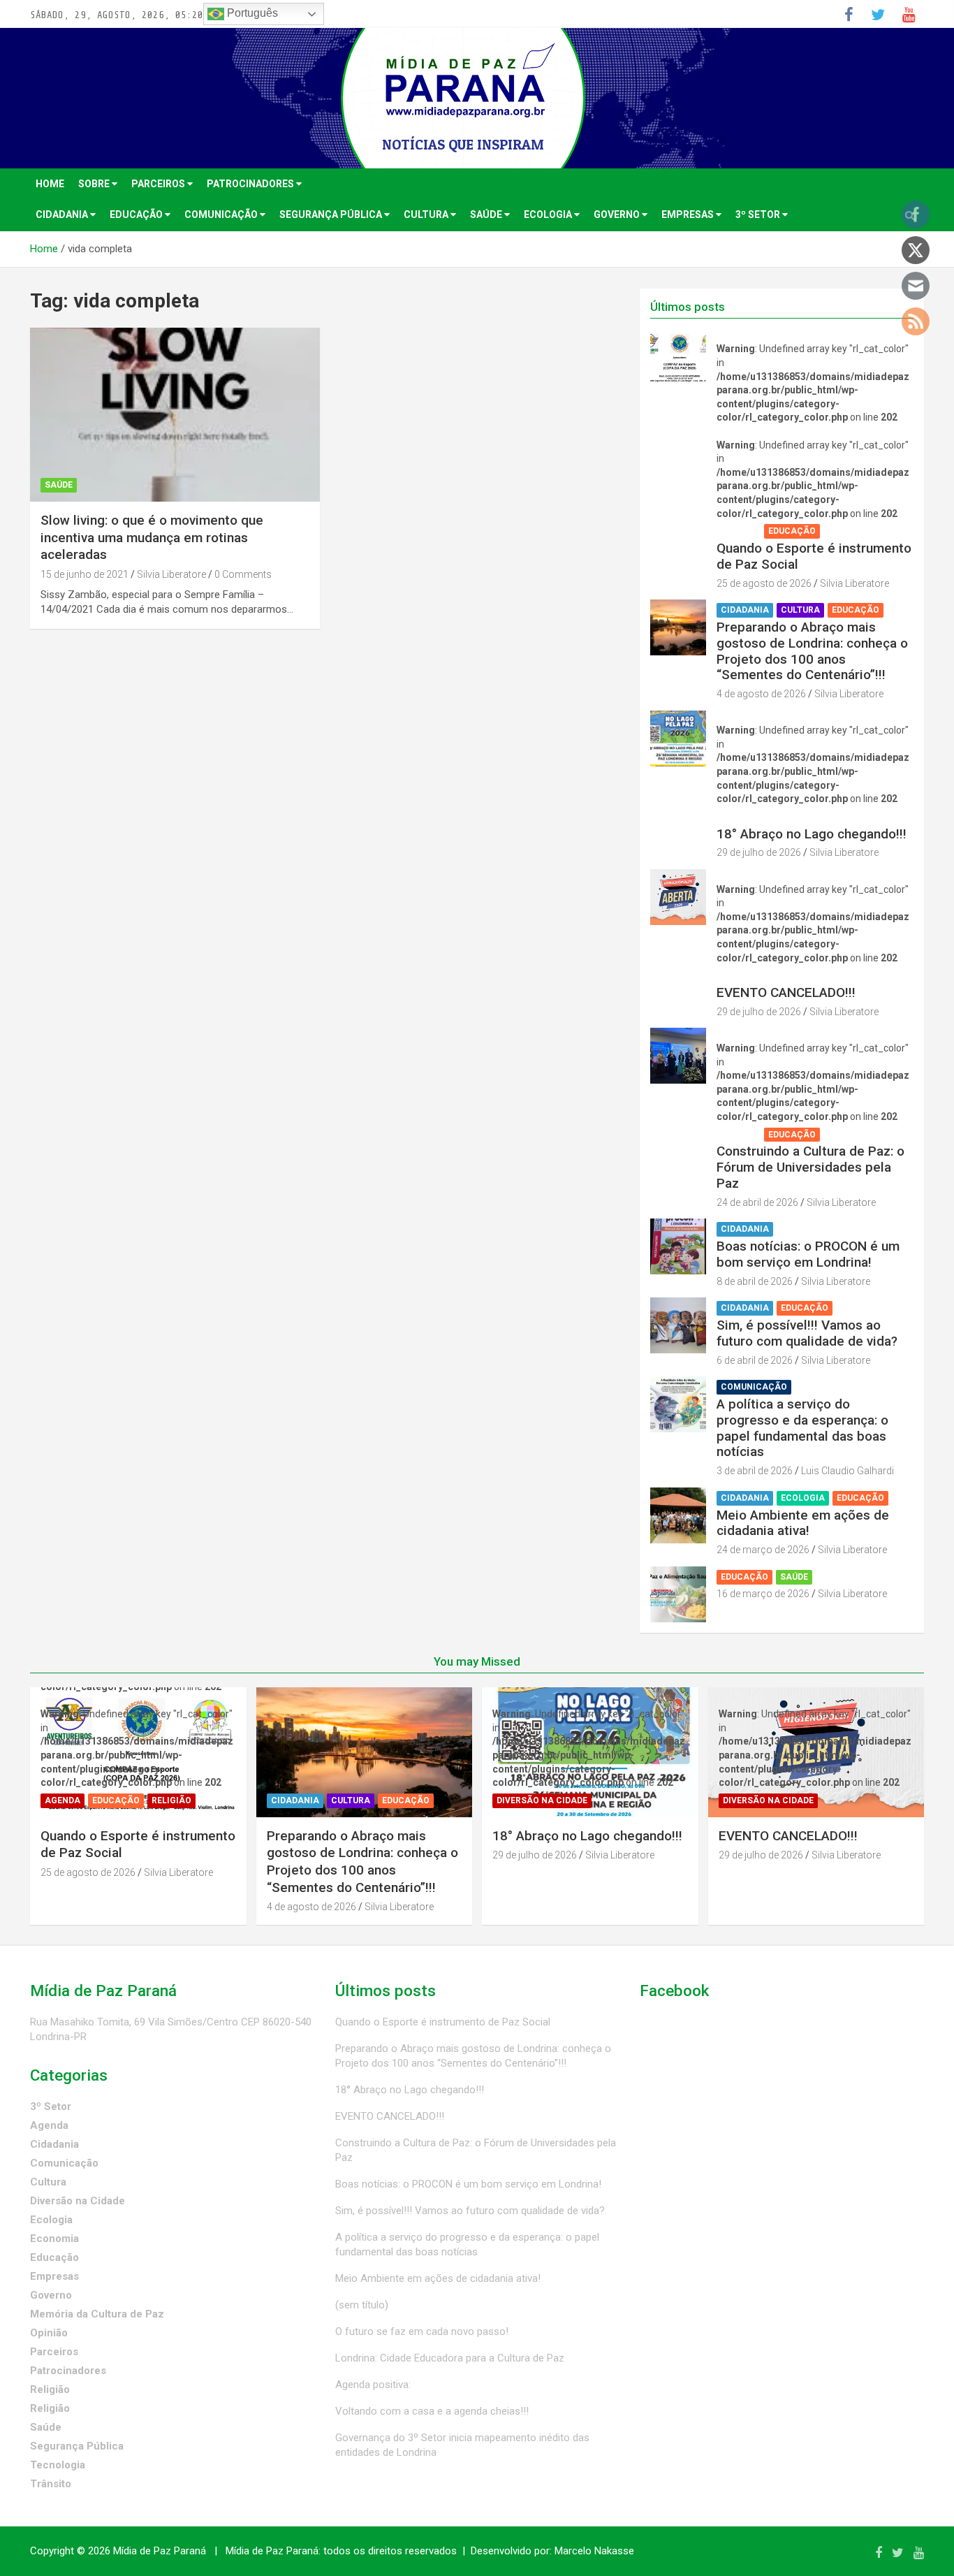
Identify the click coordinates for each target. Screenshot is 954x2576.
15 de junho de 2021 (85, 574)
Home (50, 184)
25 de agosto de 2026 (764, 583)
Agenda (739, 531)
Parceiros (159, 184)
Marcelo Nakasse (594, 2551)
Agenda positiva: (373, 2385)
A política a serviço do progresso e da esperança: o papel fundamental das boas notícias (802, 1428)
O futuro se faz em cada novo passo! (422, 2331)
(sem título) (362, 2305)
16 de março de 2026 (763, 1594)
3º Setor (759, 214)
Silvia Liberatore (171, 574)
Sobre (95, 184)
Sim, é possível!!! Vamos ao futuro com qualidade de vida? (807, 1333)
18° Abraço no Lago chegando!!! (812, 834)
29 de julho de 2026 (759, 852)
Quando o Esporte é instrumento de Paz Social (814, 556)
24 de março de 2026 (763, 1550)
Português (251, 13)
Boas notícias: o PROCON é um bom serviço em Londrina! (808, 1254)
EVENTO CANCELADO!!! (786, 992)
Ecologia (549, 214)
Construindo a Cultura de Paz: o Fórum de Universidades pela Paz (810, 1167)
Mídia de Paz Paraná (160, 2551)
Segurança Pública (332, 214)
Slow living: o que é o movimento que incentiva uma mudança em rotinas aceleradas (152, 537)
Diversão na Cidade (766, 817)
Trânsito (51, 2484)
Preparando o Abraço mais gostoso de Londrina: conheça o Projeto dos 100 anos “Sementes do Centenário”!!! (812, 651)
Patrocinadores (251, 184)
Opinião (49, 2333)
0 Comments (243, 574)
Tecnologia (58, 2465)
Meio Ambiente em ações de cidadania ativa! (803, 1523)
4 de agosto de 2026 (761, 694)
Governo (618, 214)
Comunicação (222, 214)
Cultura (427, 214)
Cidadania (63, 214)
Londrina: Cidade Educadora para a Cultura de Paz (450, 2358)
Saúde (487, 214)
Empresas (689, 214)
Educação (137, 214)
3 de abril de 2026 (755, 1471)
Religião (847, 531)
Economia (54, 2239)
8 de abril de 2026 (755, 1281)
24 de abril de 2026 (757, 1202)
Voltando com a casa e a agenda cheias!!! (432, 2411)
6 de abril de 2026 (755, 1360)
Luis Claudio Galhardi (847, 1471)
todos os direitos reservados (390, 2551)
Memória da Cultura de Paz (97, 2314)
